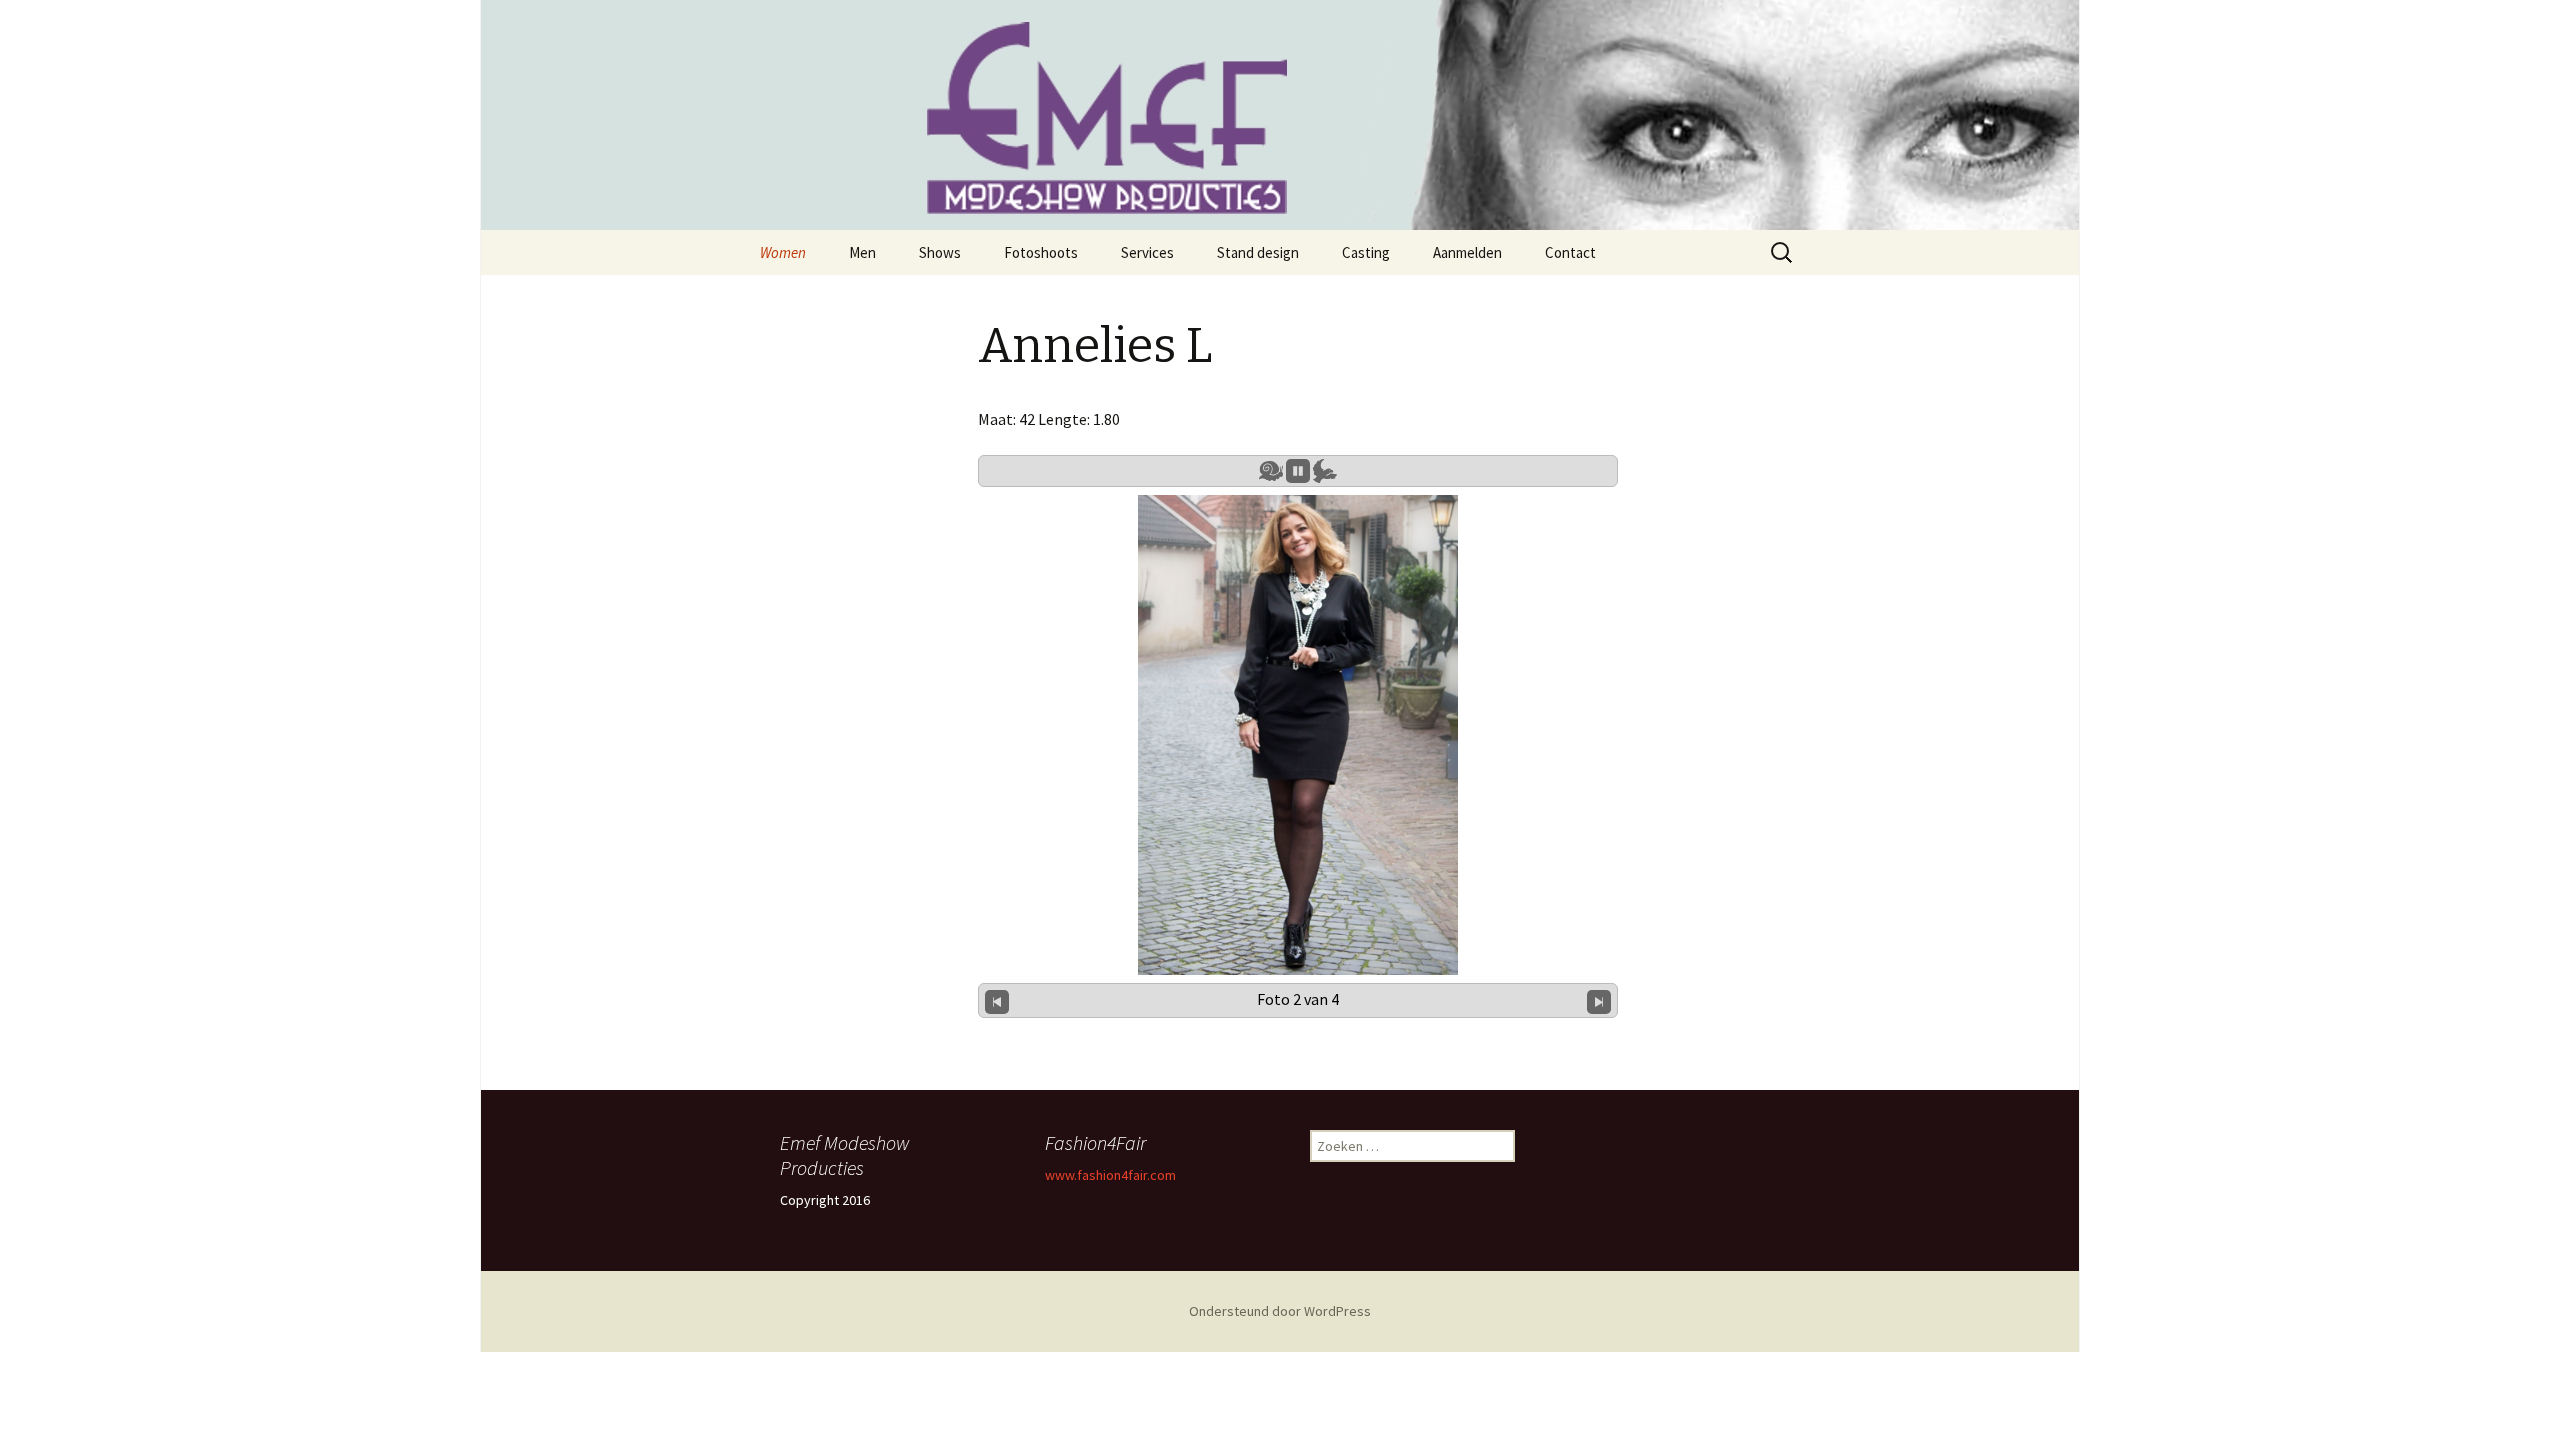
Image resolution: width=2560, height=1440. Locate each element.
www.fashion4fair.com (1110, 1175)
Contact (1570, 252)
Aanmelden (1467, 252)
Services (1147, 252)
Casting (1366, 252)
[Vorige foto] (997, 1000)
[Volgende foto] (1599, 1000)
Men (862, 252)
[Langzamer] (1271, 471)
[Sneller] (1325, 471)
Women (783, 252)
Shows (940, 252)
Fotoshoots (1041, 252)
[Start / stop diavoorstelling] (1298, 471)
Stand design (1258, 252)
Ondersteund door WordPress (1280, 1311)
